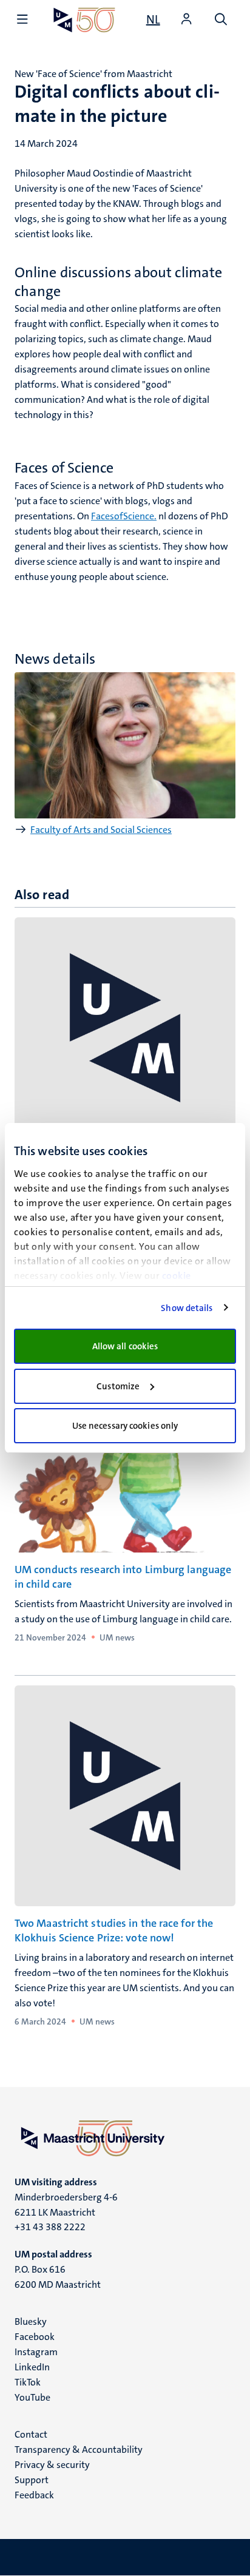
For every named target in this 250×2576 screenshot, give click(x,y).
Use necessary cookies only (125, 1426)
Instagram (36, 2352)
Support (32, 2480)
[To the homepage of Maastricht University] (84, 20)
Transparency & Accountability (79, 2450)
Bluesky (31, 2321)
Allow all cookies (125, 1346)
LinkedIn (32, 2367)
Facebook (35, 2337)
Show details (187, 1308)
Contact (31, 2434)
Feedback (34, 2495)
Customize (118, 1386)
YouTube (32, 2397)
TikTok (28, 2382)
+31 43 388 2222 (50, 2227)
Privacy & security (52, 2465)
